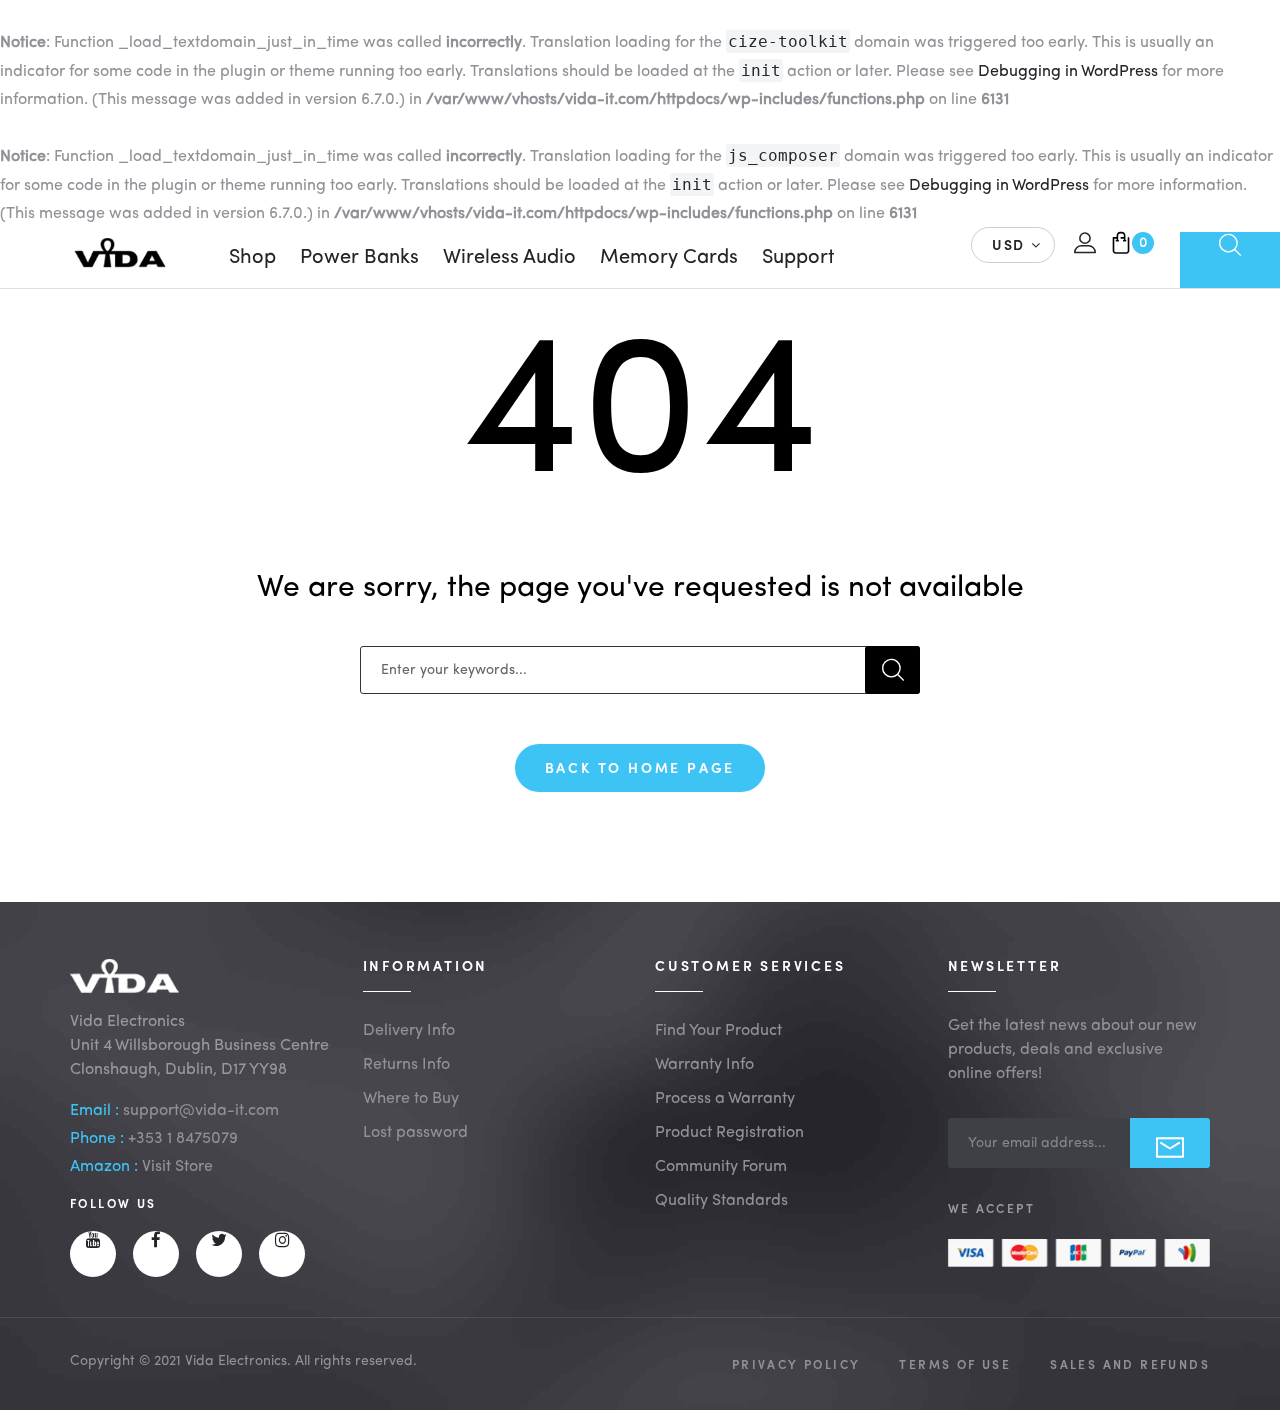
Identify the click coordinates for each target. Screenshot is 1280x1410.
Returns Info (406, 1065)
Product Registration (729, 1133)
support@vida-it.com (201, 1111)
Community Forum (721, 1167)
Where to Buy (411, 1099)
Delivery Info (409, 1031)
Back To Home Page (640, 767)
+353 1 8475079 (183, 1139)
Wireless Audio (509, 258)
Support (798, 258)
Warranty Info (704, 1065)
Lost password (415, 1133)
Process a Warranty (725, 1099)
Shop (252, 258)
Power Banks (359, 258)
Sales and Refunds (1130, 1364)
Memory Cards (669, 258)
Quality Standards (721, 1201)
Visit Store (177, 1167)
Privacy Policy (796, 1364)
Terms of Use (955, 1364)
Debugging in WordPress (1068, 72)
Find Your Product (718, 1031)
